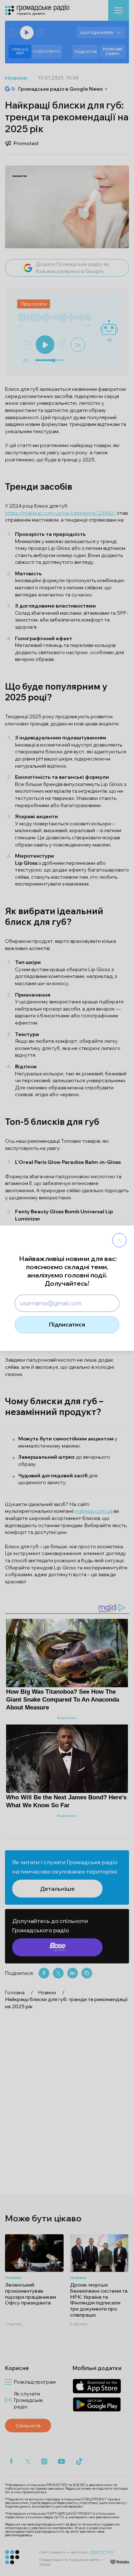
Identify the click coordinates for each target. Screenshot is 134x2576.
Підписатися (67, 1324)
